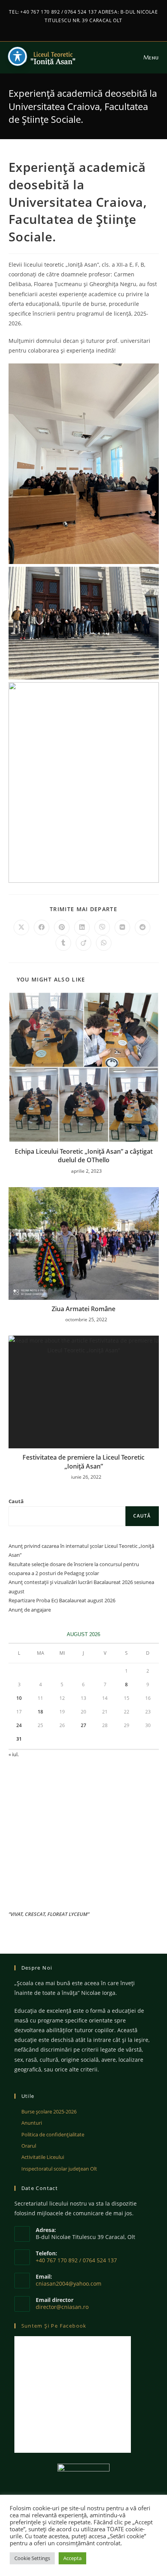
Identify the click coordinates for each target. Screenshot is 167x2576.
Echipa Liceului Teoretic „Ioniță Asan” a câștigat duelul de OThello (84, 1156)
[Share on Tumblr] (63, 943)
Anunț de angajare (30, 1610)
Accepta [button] (72, 2558)
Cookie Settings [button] (32, 2558)
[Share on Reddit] (143, 927)
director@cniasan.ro (62, 2307)
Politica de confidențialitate (53, 2134)
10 (19, 1698)
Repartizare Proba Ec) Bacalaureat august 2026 (62, 1600)
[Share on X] (21, 927)
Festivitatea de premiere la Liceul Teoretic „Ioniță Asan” (83, 1462)
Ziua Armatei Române (83, 1309)
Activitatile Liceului (43, 2157)
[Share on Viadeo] (83, 943)
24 (19, 1725)
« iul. (14, 1754)
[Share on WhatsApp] (104, 943)
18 (40, 1712)
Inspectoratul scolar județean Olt (59, 2169)
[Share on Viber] (102, 927)
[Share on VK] (122, 927)
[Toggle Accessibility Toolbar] (17, 56)
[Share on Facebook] (42, 927)
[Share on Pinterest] (62, 927)
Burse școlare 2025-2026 (49, 2111)
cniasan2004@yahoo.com (69, 2283)
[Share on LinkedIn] (82, 927)
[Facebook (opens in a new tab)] (80, 28)
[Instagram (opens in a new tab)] (88, 28)
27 (83, 1725)
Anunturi (32, 2123)
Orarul (29, 2146)
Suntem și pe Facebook (54, 2326)
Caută (16, 1501)
